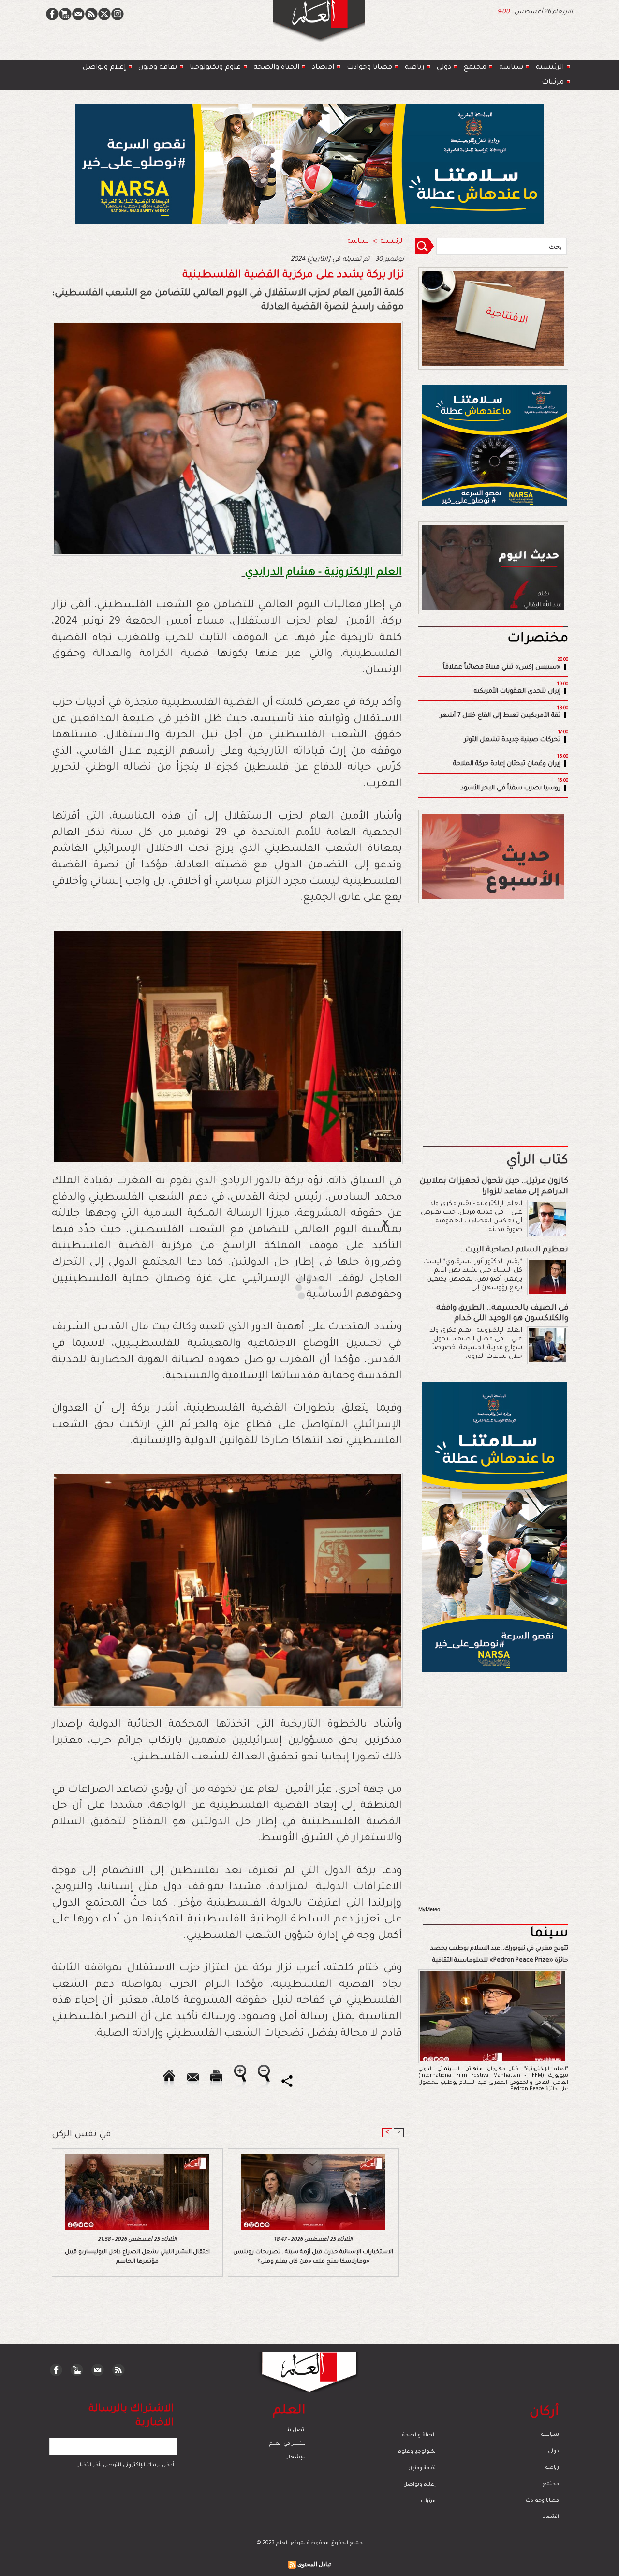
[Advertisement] (297, 1287)
